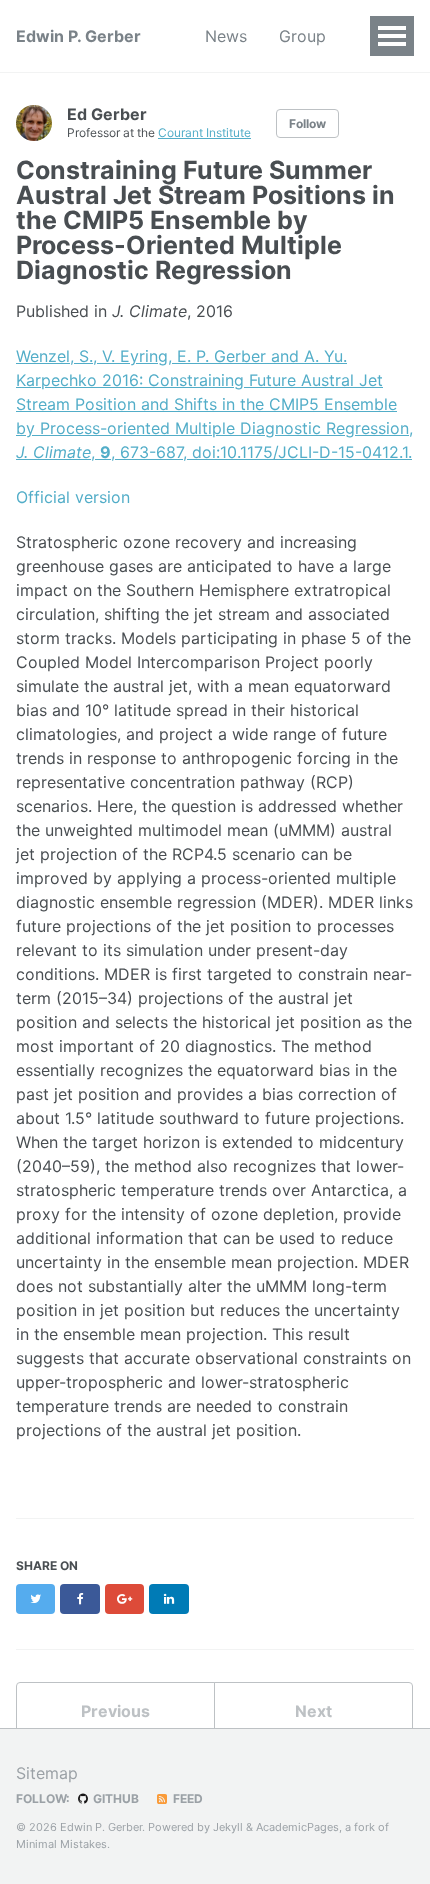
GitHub (114, 1798)
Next (313, 1711)
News (226, 36)
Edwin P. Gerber (78, 36)
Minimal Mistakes (61, 1844)
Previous (115, 1711)
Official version (73, 497)
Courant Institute (204, 132)
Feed (186, 1798)
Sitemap (47, 1773)
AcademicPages (297, 1827)
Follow (307, 123)
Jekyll (228, 1827)
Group (302, 36)
